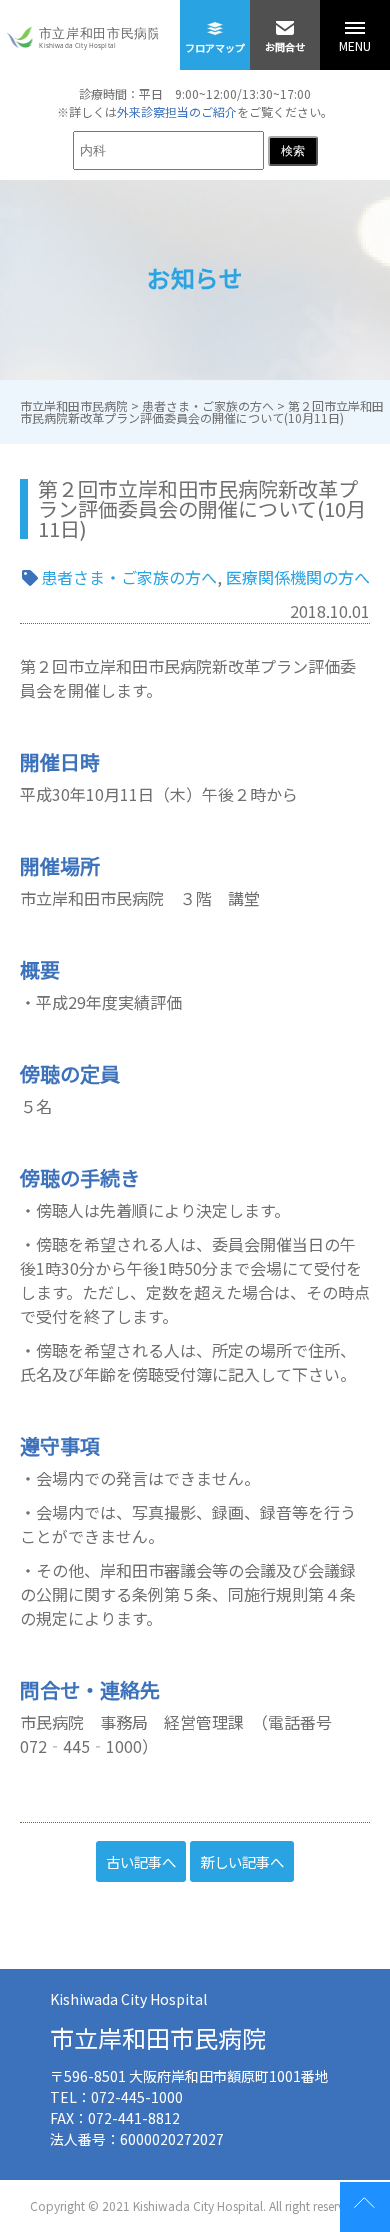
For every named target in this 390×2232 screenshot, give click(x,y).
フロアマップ (215, 47)
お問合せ (285, 46)
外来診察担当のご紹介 (177, 111)
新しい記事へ (242, 1861)
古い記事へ (141, 1861)
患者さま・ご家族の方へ (129, 577)
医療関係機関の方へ (298, 577)
